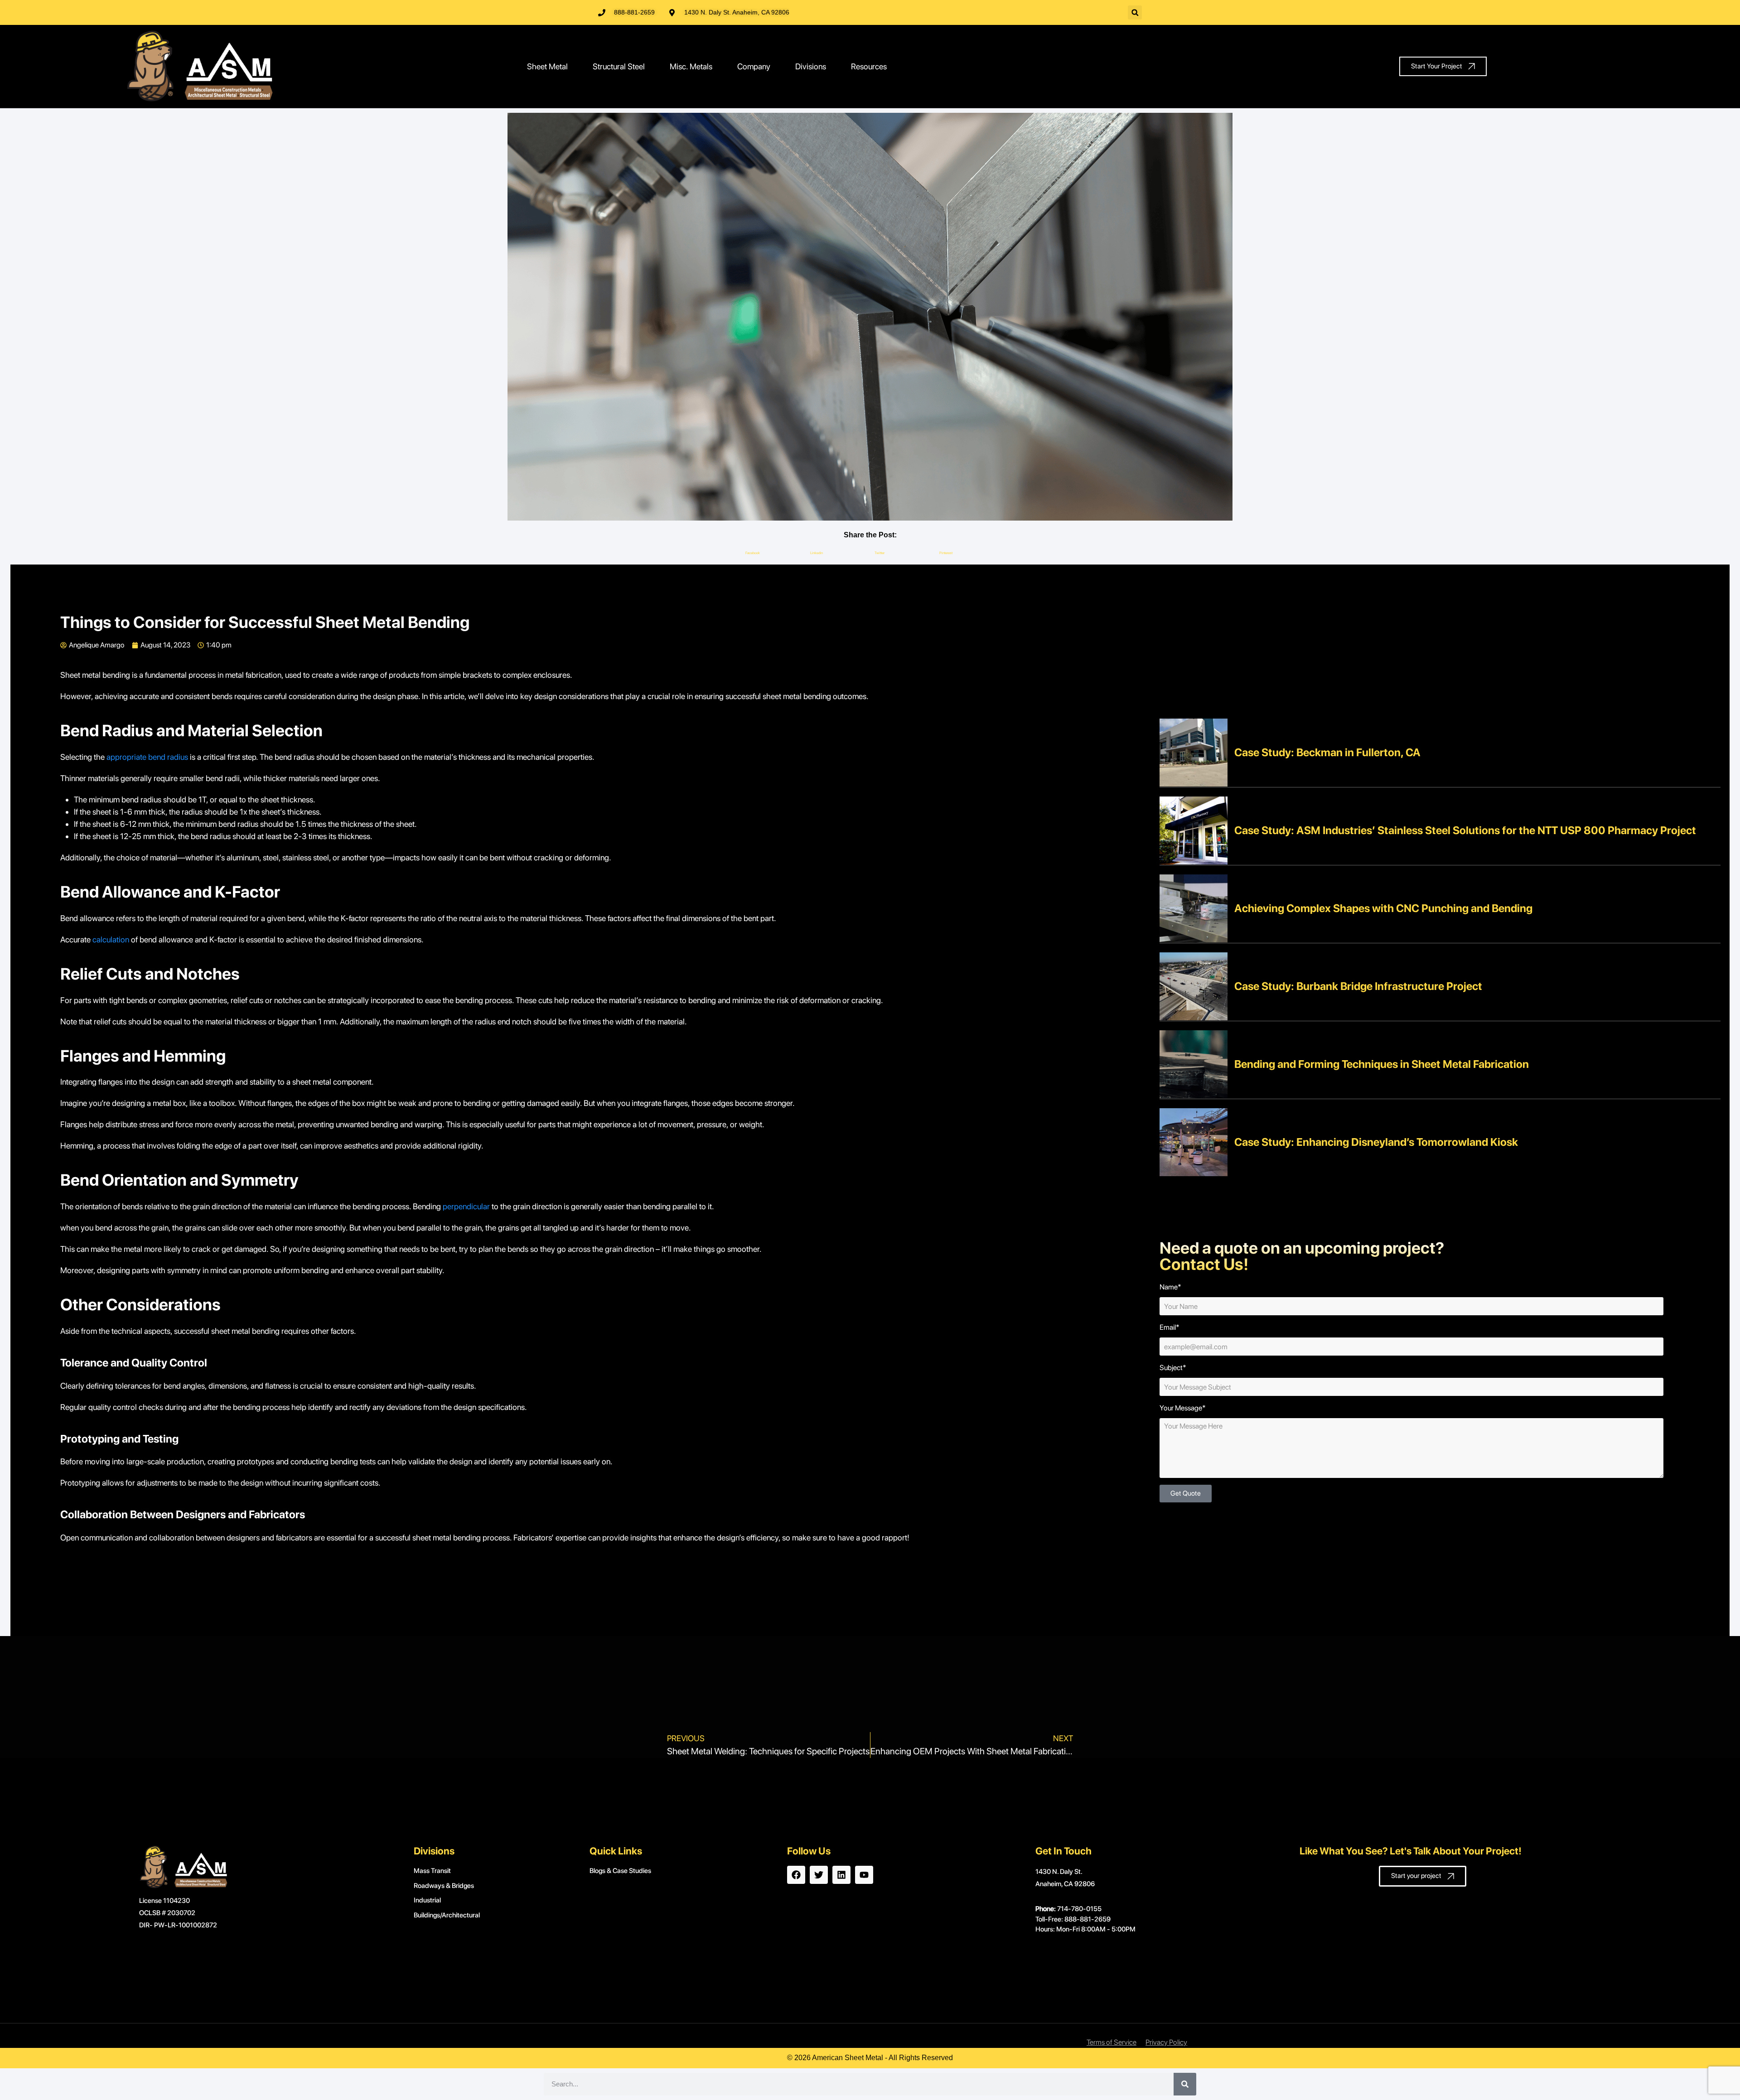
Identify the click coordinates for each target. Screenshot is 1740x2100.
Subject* (1173, 1368)
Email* (1170, 1327)
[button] (1135, 12)
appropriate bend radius (147, 757)
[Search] (1185, 2084)
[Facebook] (796, 1875)
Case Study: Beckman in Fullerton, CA (1327, 752)
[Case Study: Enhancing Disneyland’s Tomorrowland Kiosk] (1194, 1142)
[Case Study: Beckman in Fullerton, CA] (1194, 752)
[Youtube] (864, 1875)
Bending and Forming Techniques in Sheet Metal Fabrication (1382, 1064)
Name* (1170, 1287)
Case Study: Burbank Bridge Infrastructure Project (1358, 986)
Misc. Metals (691, 66)
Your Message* (1183, 1408)
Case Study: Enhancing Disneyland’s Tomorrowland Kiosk (1376, 1142)
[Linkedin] (841, 1875)
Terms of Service (1112, 2042)
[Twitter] (819, 1875)
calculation (111, 939)
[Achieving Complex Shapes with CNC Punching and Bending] (1194, 908)
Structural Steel (619, 66)
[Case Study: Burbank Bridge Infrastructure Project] (1194, 986)
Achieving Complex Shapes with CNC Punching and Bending (1383, 908)
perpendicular (466, 1206)
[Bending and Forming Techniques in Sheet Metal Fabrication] (1194, 1064)
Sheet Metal (547, 66)
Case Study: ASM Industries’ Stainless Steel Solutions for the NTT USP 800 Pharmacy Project (1465, 830)
